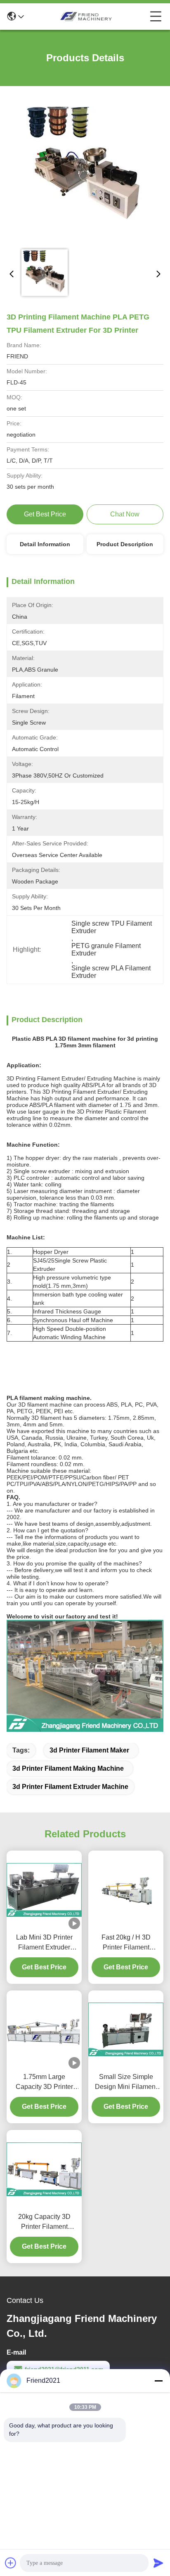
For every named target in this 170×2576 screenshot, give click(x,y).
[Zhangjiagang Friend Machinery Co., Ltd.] (87, 17)
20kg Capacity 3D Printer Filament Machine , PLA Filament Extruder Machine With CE (44, 2222)
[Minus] (158, 2381)
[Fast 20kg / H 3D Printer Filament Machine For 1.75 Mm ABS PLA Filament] (126, 1890)
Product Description (125, 544)
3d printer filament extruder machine (70, 1787)
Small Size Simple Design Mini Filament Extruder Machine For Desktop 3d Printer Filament (126, 2083)
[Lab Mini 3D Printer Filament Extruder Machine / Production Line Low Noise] (44, 1890)
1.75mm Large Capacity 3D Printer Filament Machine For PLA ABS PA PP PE (44, 2083)
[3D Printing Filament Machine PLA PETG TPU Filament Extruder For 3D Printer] (85, 168)
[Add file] (11, 2563)
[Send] (158, 2563)
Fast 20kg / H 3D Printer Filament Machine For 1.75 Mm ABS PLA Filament (126, 1943)
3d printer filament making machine (68, 1768)
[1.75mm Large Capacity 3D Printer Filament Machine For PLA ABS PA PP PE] (44, 2029)
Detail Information (45, 544)
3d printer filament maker (89, 1750)
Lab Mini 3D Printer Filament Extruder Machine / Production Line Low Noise (44, 1943)
